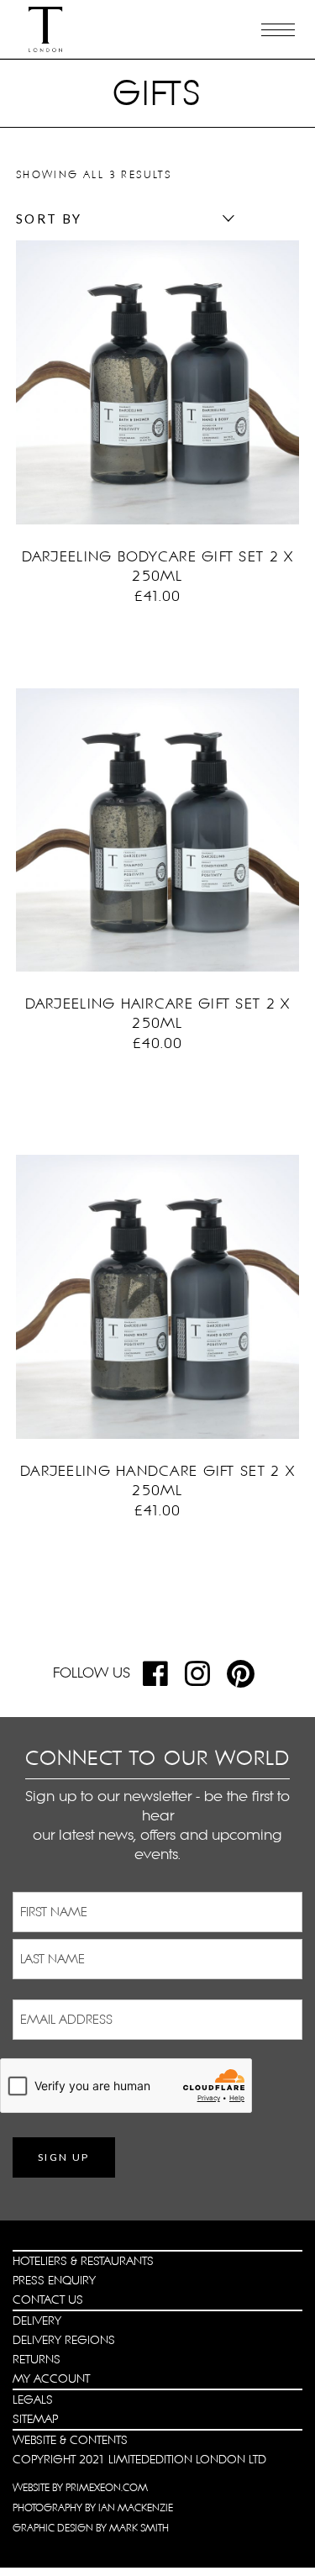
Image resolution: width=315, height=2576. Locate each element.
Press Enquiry (54, 2280)
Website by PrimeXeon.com (80, 2488)
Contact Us (48, 2299)
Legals (33, 2400)
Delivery (37, 2321)
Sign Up (64, 2157)
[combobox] (121, 219)
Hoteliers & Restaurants (83, 2261)
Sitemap (35, 2419)
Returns (37, 2359)
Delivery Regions (64, 2340)
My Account (51, 2378)
